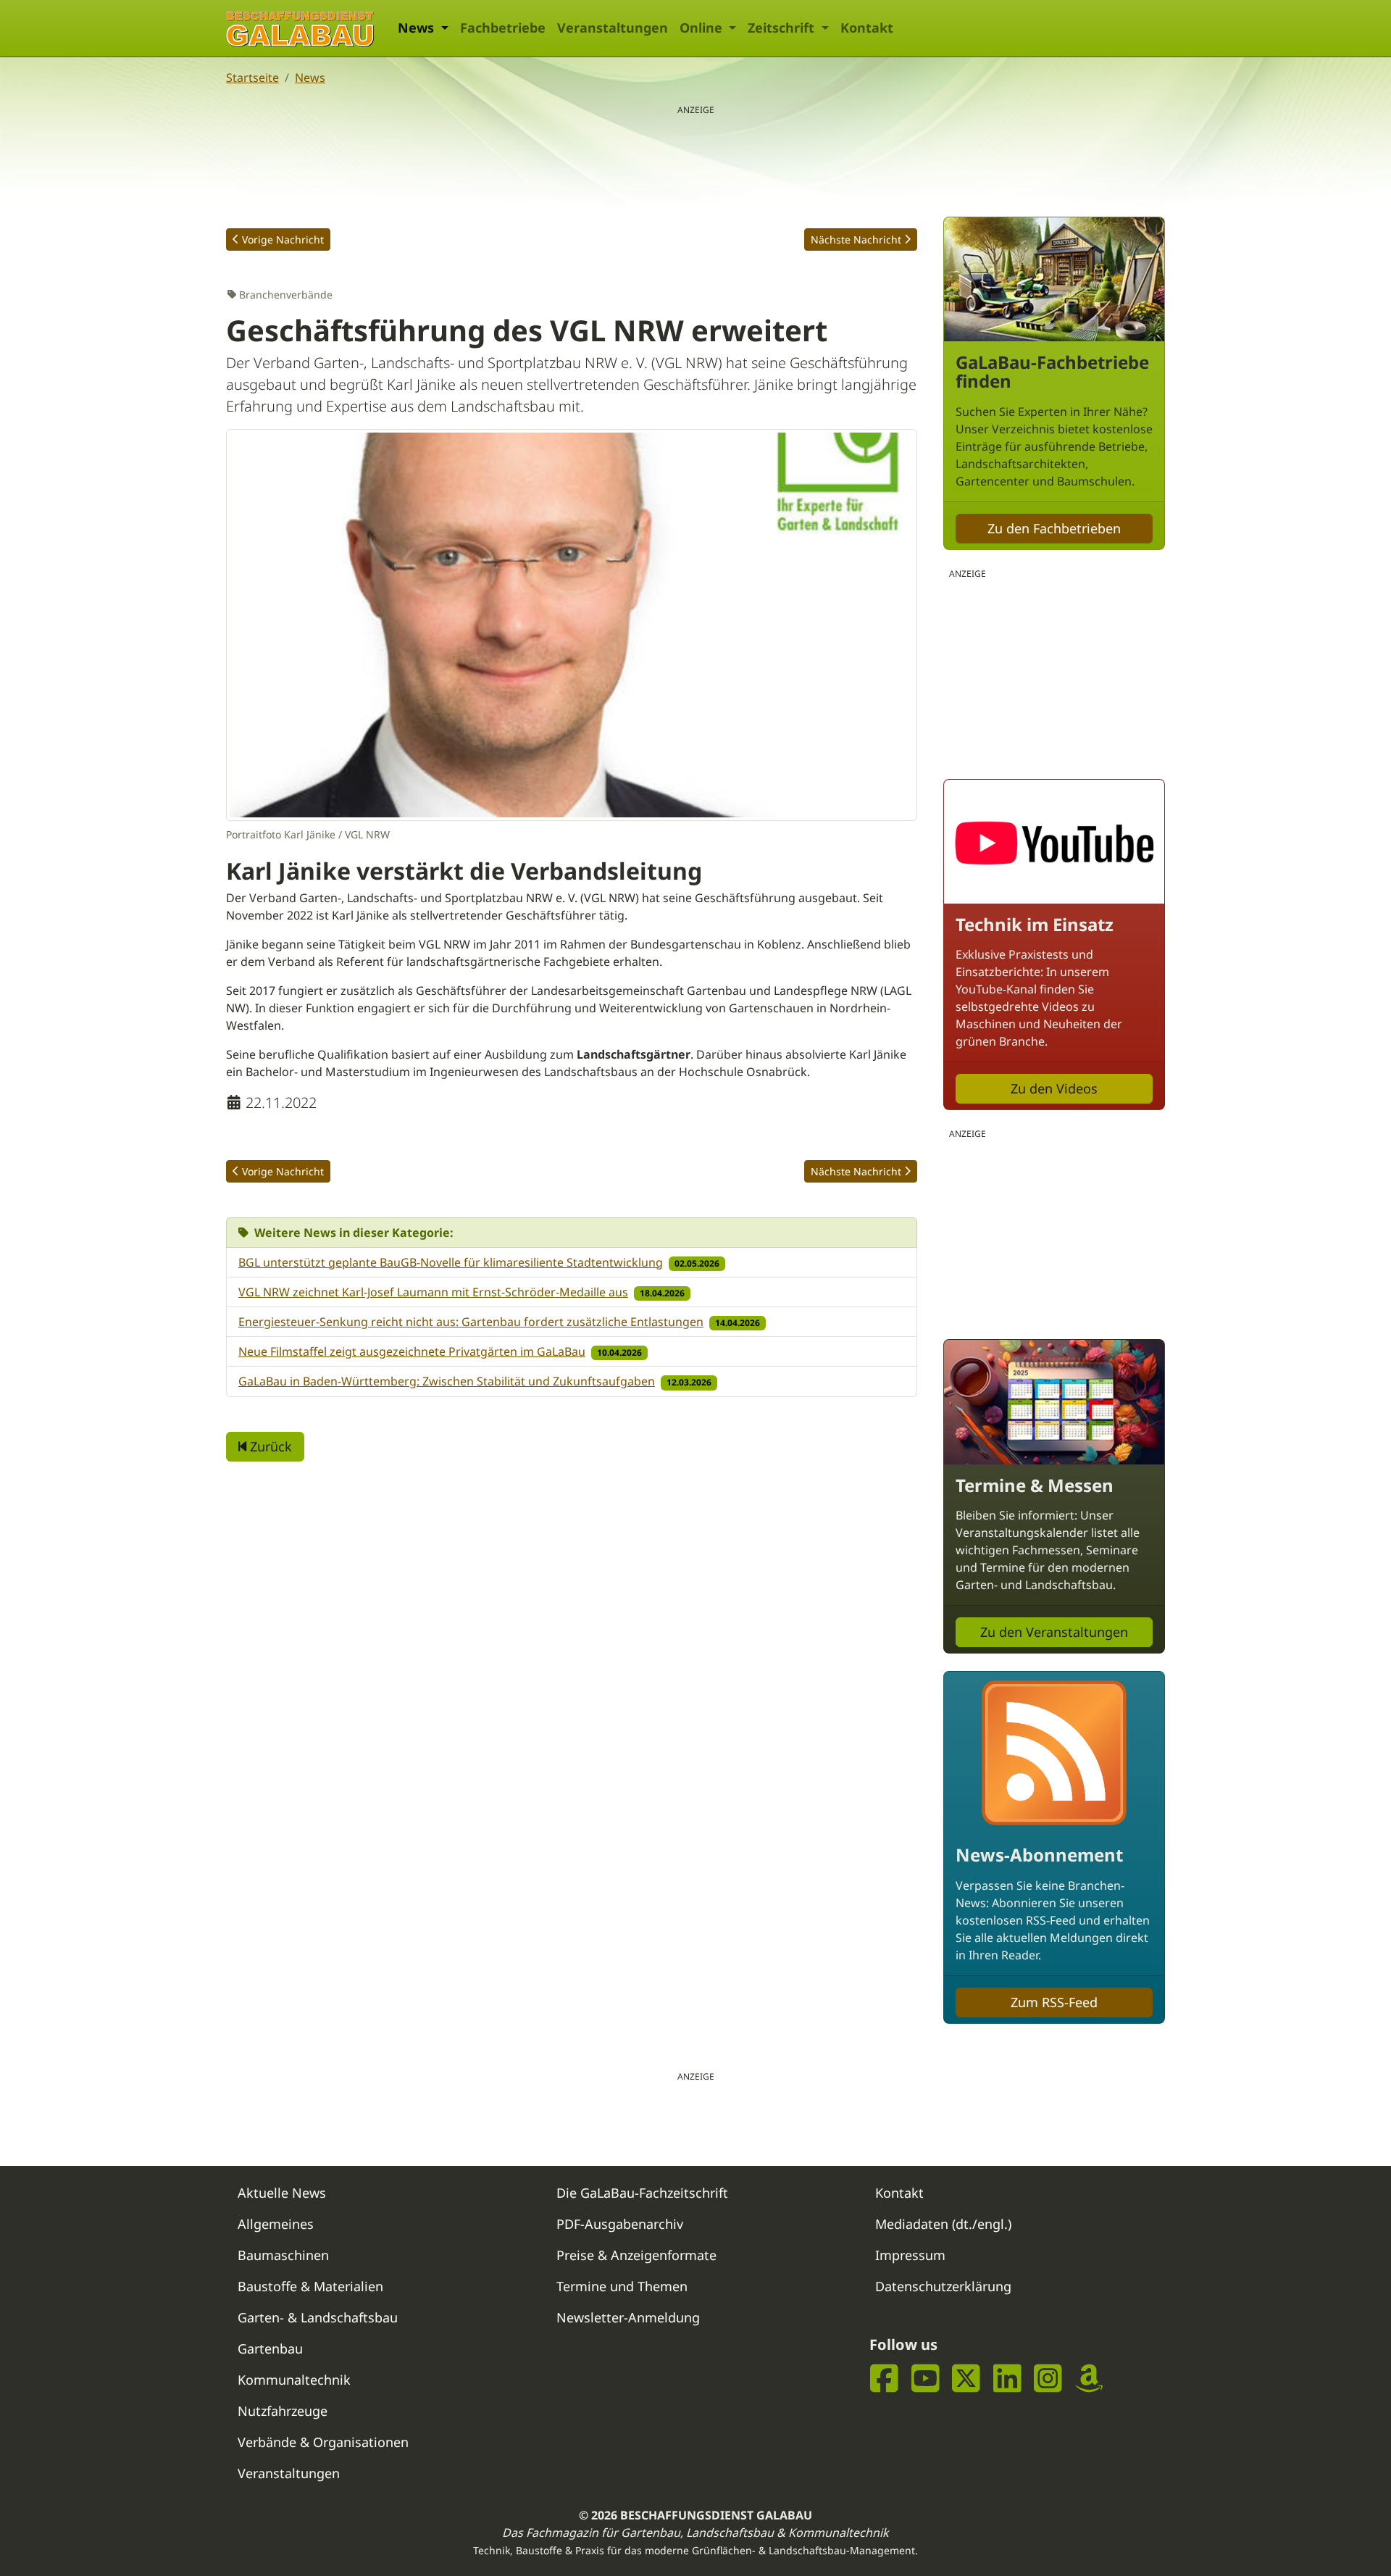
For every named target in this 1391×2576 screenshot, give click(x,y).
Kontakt (867, 28)
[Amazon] (1089, 2379)
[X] (966, 2379)
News (310, 78)
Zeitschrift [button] (783, 28)
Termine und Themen (622, 2286)
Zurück (269, 1446)
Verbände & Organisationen (323, 2442)
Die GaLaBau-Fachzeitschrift (642, 2193)
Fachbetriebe (503, 28)
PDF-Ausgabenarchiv (620, 2224)
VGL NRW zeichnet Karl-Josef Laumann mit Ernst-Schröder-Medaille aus (433, 1292)
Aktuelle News (282, 2193)
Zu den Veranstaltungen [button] (1054, 1632)
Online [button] (703, 28)
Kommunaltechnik (294, 2380)
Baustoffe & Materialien (310, 2286)
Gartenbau (270, 2348)
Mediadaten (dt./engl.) (943, 2224)
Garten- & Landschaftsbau (318, 2317)
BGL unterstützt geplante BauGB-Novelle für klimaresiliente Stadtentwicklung (451, 1262)
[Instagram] (1048, 2379)
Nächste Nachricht (856, 239)
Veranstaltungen (613, 28)
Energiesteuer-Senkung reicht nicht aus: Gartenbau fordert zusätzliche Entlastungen (471, 1322)
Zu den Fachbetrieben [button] (1054, 528)
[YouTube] (926, 2379)
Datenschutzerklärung (943, 2286)
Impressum (910, 2255)
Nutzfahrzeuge (283, 2411)
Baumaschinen (283, 2255)
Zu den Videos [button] (1054, 1088)
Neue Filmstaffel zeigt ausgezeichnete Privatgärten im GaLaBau (412, 1351)
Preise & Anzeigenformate (636, 2255)
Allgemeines (276, 2224)
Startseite (252, 78)
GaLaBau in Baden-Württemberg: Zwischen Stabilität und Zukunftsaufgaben (447, 1381)
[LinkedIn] (1007, 2379)
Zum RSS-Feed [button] (1054, 2002)
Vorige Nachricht (283, 239)
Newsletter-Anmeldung (628, 2317)
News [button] (418, 28)
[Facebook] (884, 2379)
